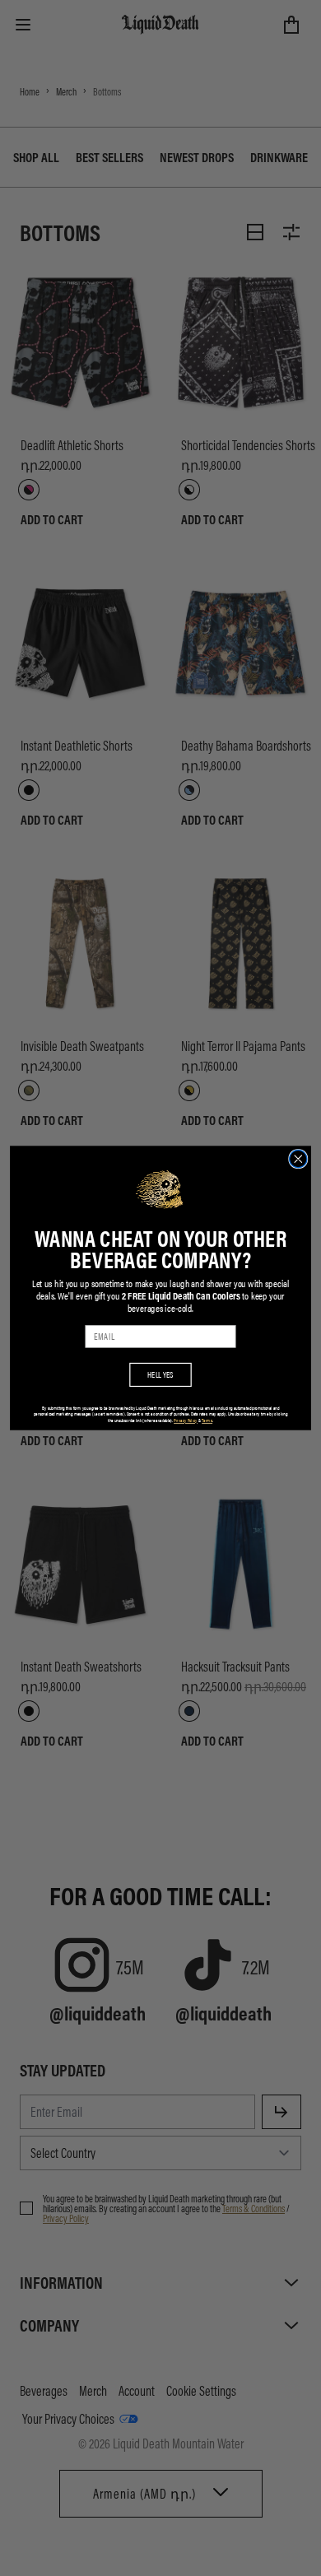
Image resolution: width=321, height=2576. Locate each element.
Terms (207, 1421)
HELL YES (160, 1374)
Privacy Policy (186, 1421)
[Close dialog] (298, 1158)
